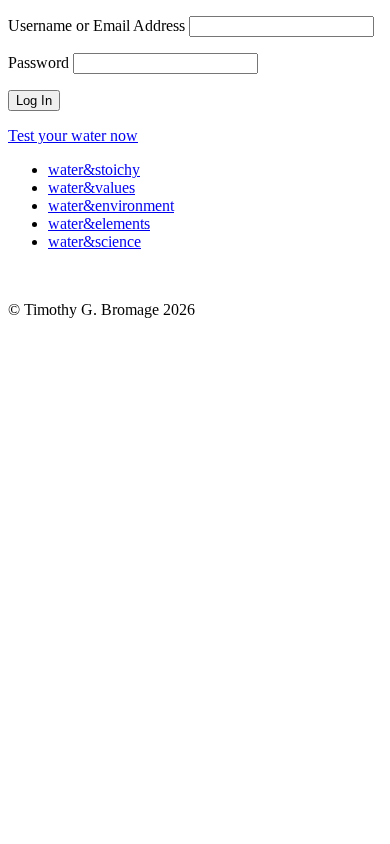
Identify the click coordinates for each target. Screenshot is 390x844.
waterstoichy (94, 169)
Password (38, 62)
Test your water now (73, 135)
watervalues (91, 187)
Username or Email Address (96, 25)
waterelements (99, 223)
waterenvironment (111, 205)
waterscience (94, 241)
